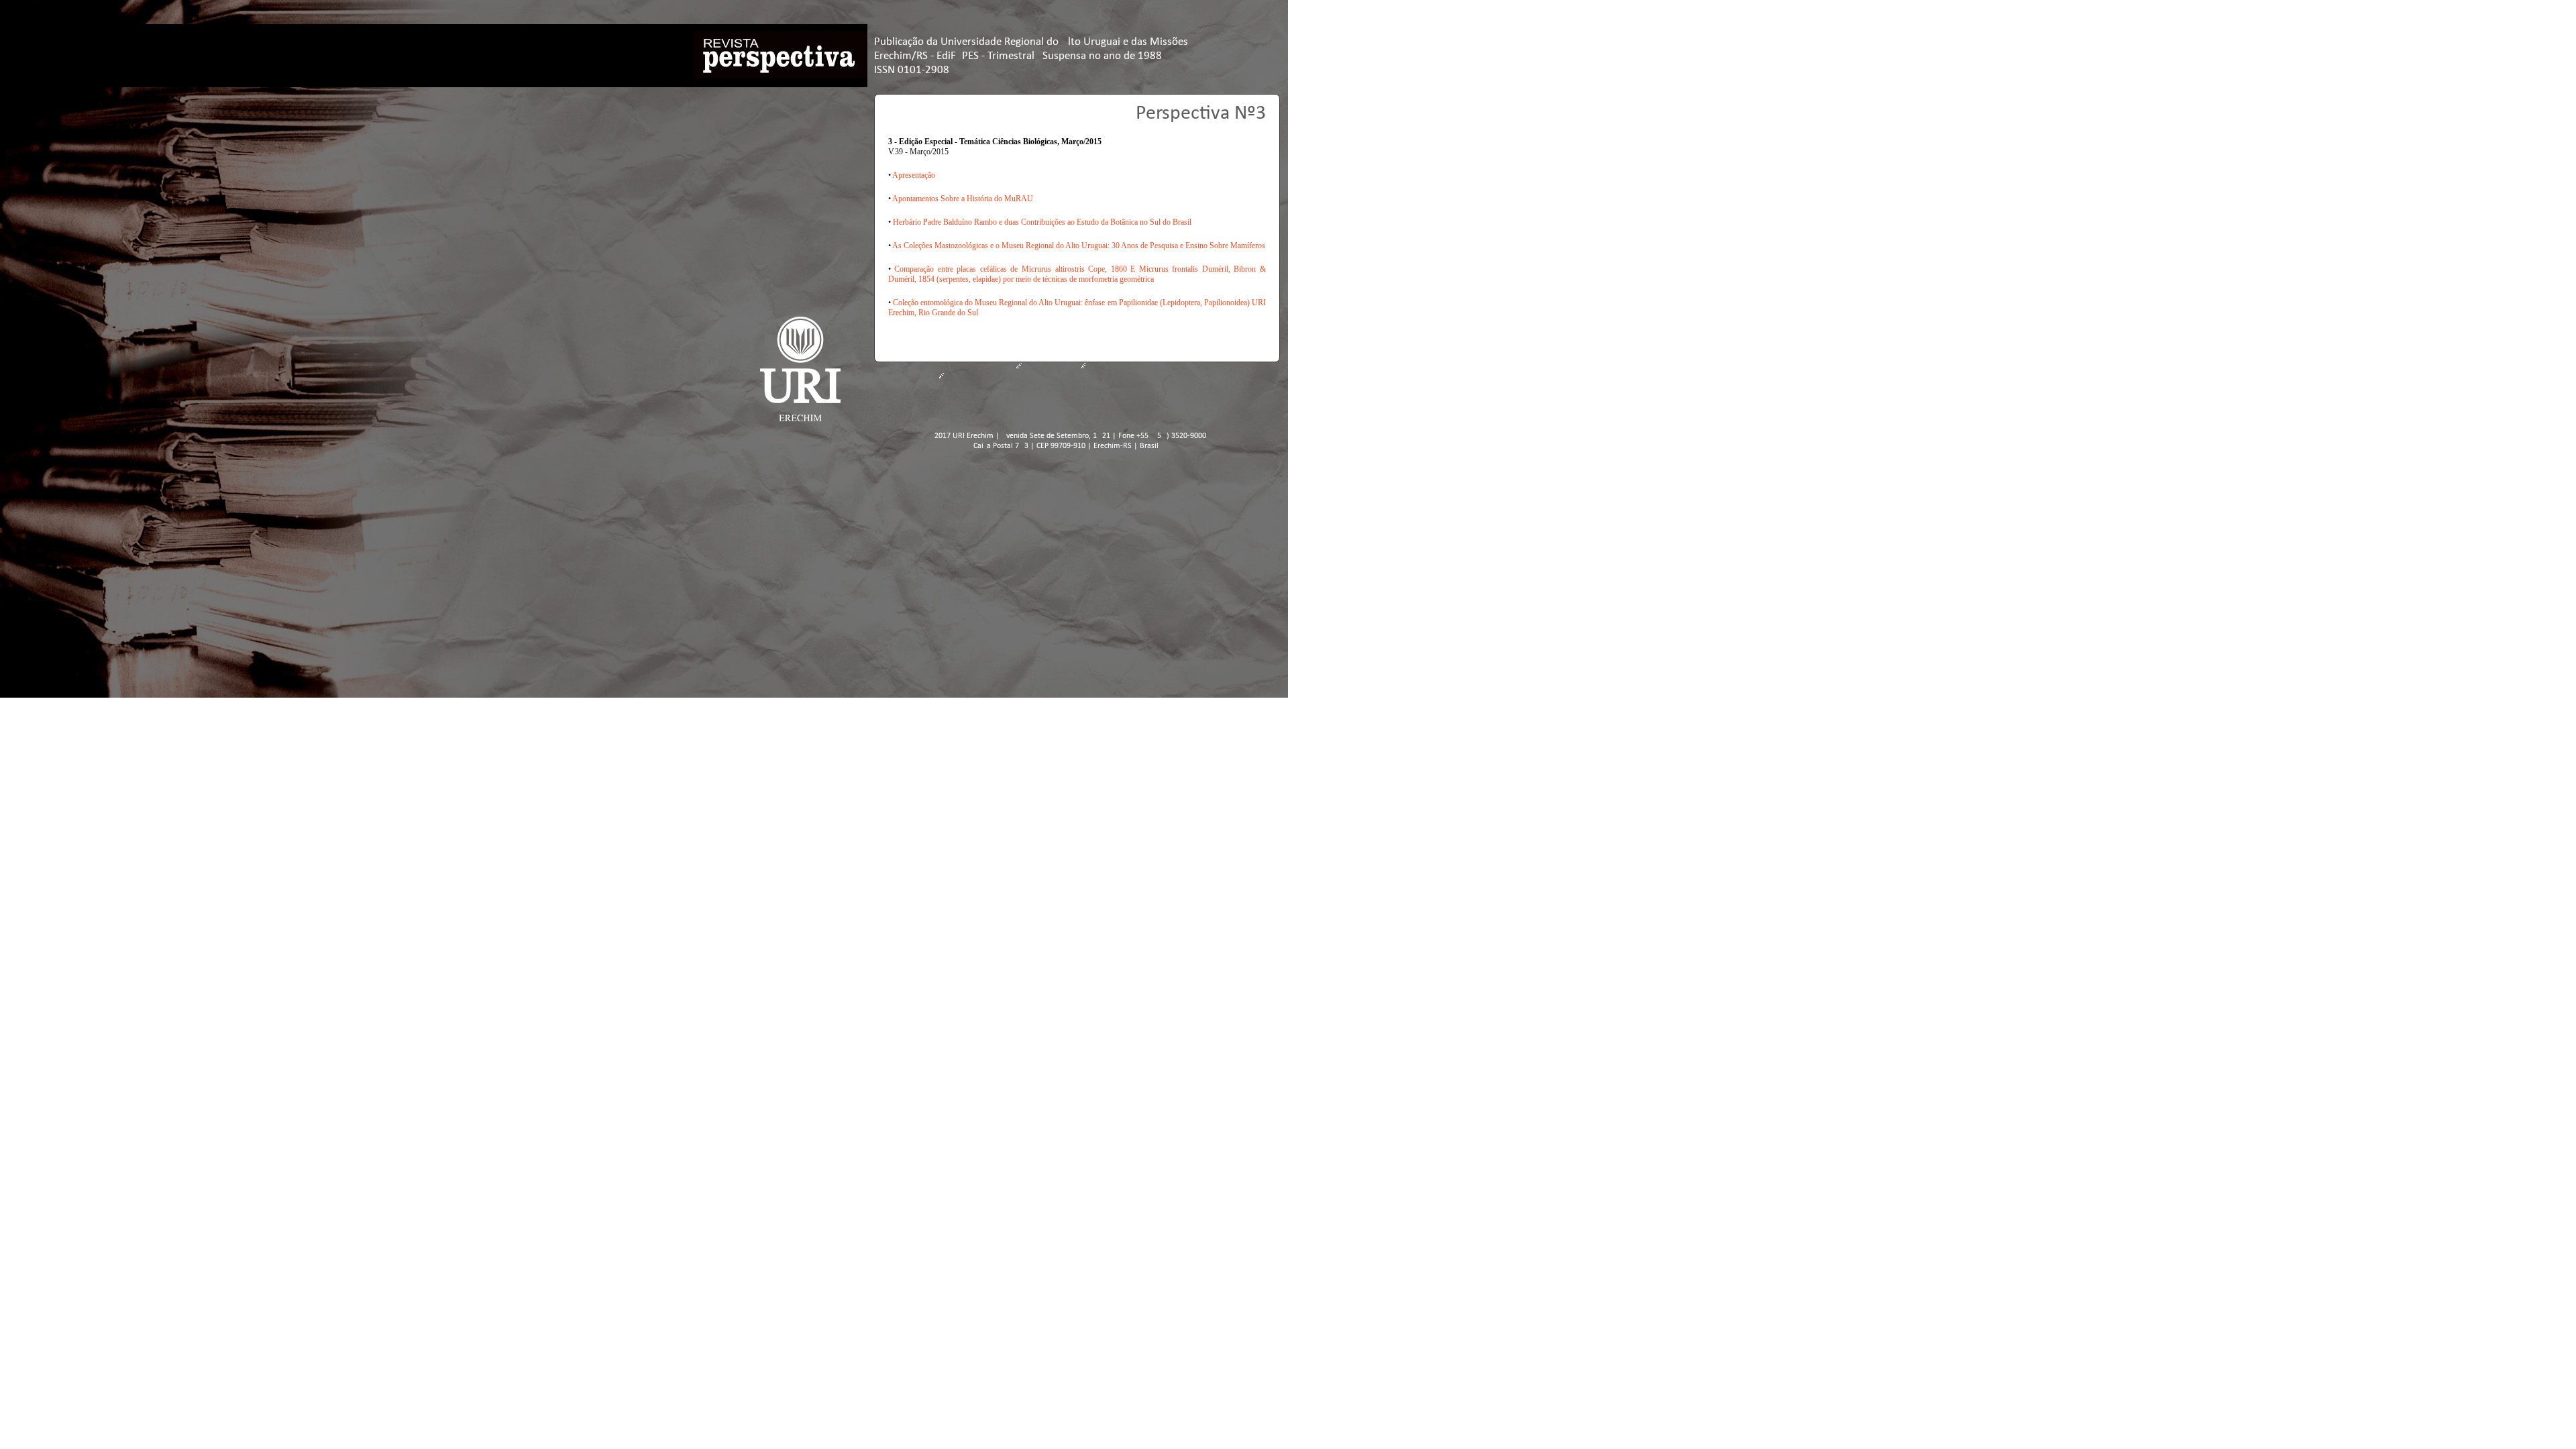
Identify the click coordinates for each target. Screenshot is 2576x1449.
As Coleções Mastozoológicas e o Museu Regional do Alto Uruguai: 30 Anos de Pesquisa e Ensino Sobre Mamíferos (1079, 246)
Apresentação (914, 175)
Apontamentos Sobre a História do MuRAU (963, 199)
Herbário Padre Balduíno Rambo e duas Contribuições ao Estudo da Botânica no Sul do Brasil (1042, 222)
